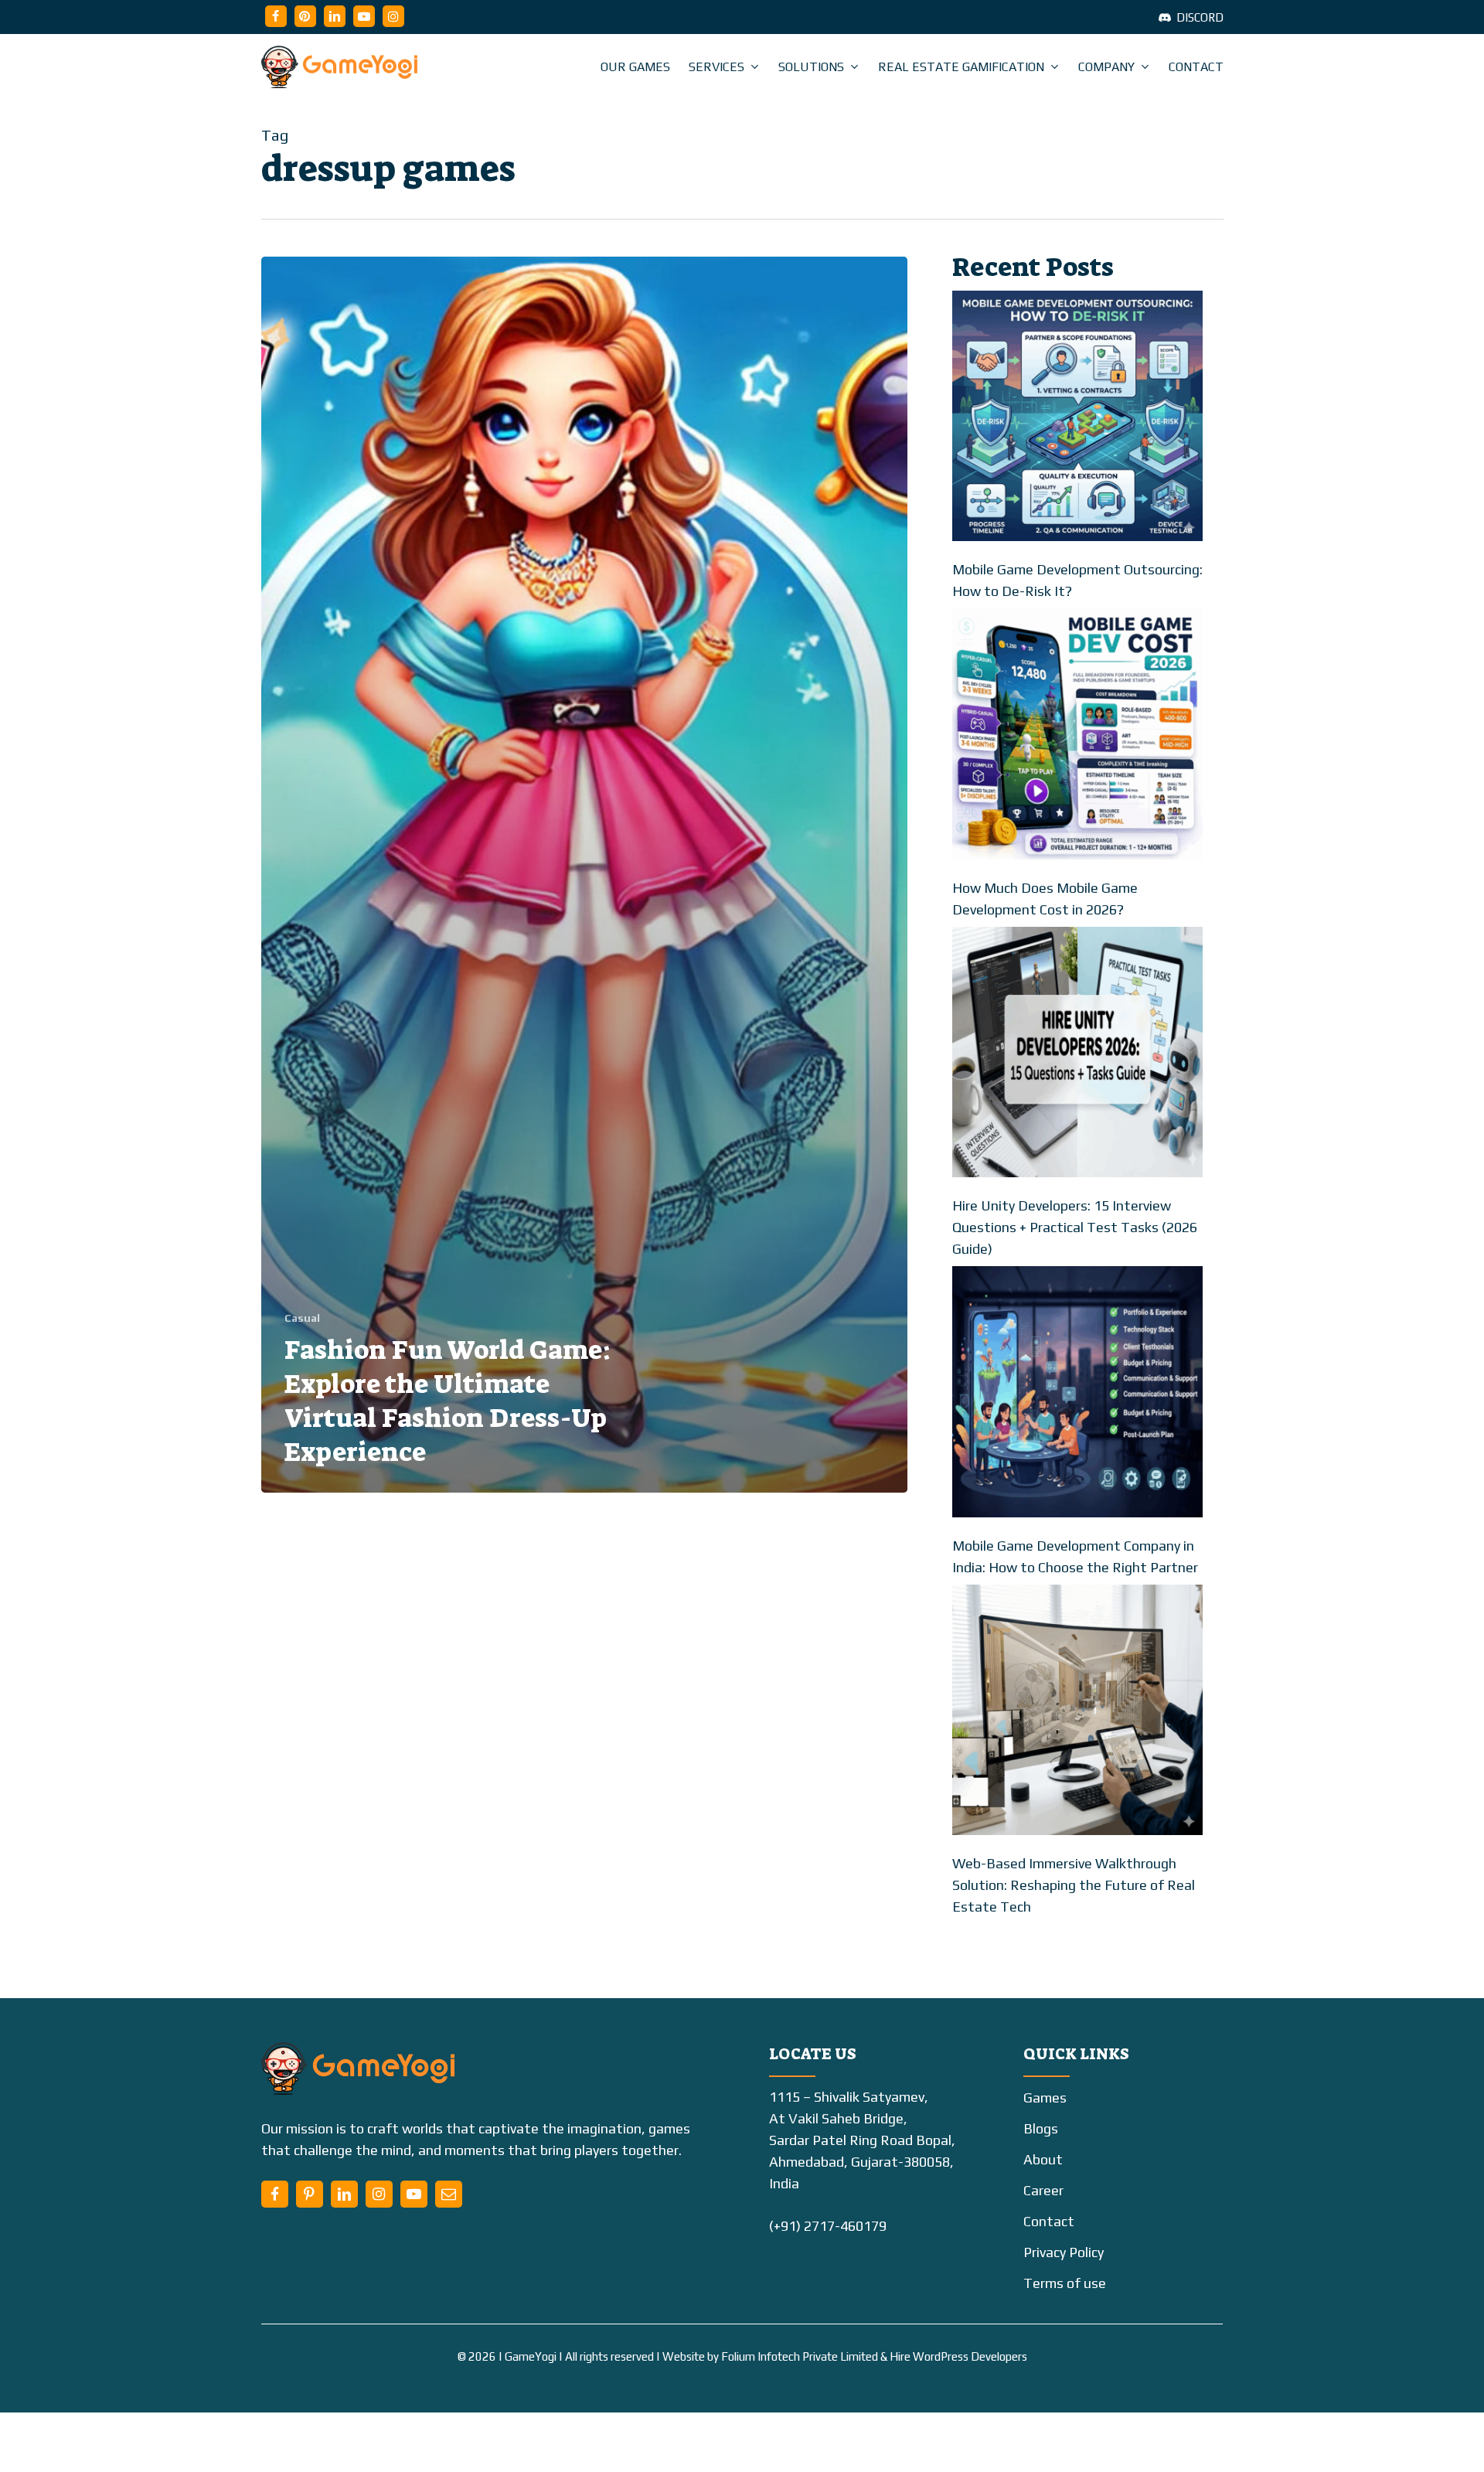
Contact (1049, 2221)
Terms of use (1065, 2283)
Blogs (1041, 2128)
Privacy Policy (1064, 2252)
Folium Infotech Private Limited (800, 2356)
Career (1043, 2190)
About (1043, 2159)
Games (1045, 2097)
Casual (302, 1318)
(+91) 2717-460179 (828, 2226)
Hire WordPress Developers (958, 2356)
